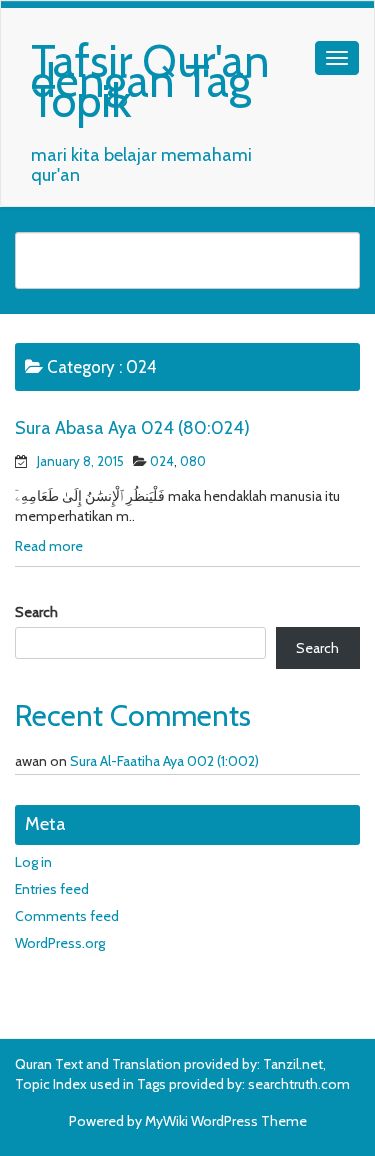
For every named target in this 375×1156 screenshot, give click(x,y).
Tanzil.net (293, 1064)
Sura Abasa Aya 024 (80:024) (132, 428)
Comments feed (67, 916)
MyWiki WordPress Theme (226, 1121)
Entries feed (52, 889)
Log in (33, 862)
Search (36, 612)
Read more (49, 546)
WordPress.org (60, 943)
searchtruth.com (299, 1084)
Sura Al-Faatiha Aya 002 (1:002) (164, 761)
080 (193, 461)
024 (162, 461)
